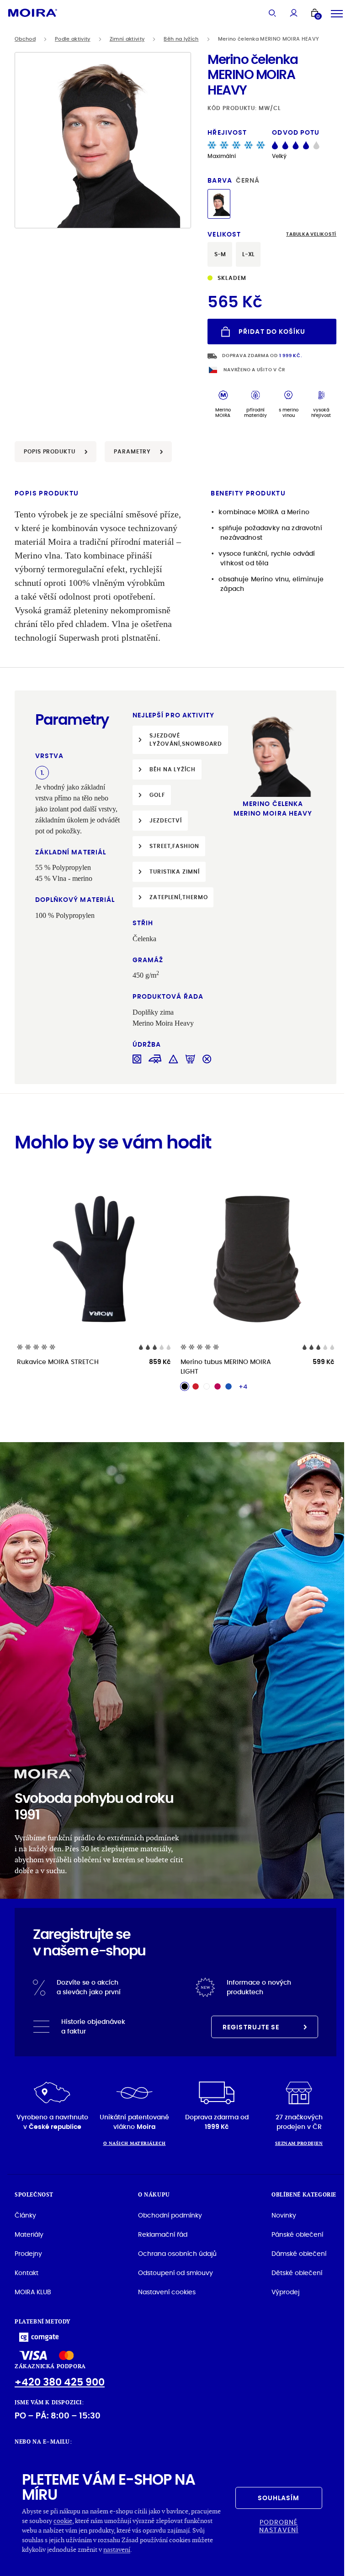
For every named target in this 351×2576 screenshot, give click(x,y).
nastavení (117, 2549)
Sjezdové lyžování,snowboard (186, 740)
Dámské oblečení (299, 2254)
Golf (157, 795)
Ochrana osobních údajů (177, 2254)
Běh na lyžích (181, 39)
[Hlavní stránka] (33, 13)
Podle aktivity (73, 39)
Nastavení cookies (167, 2292)
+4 (243, 1386)
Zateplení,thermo (178, 897)
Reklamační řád (163, 2234)
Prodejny (28, 2254)
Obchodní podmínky (170, 2215)
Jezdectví (166, 820)
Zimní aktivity (127, 39)
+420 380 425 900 (60, 2382)
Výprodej (285, 2292)
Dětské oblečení (297, 2273)
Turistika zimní (175, 872)
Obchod (25, 39)
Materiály (29, 2234)
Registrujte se (251, 2027)
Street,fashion (174, 846)
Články (25, 2215)
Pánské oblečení (297, 2234)
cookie (63, 2521)
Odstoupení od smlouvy (175, 2273)
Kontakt (27, 2273)
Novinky (284, 2215)
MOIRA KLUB (33, 2292)
